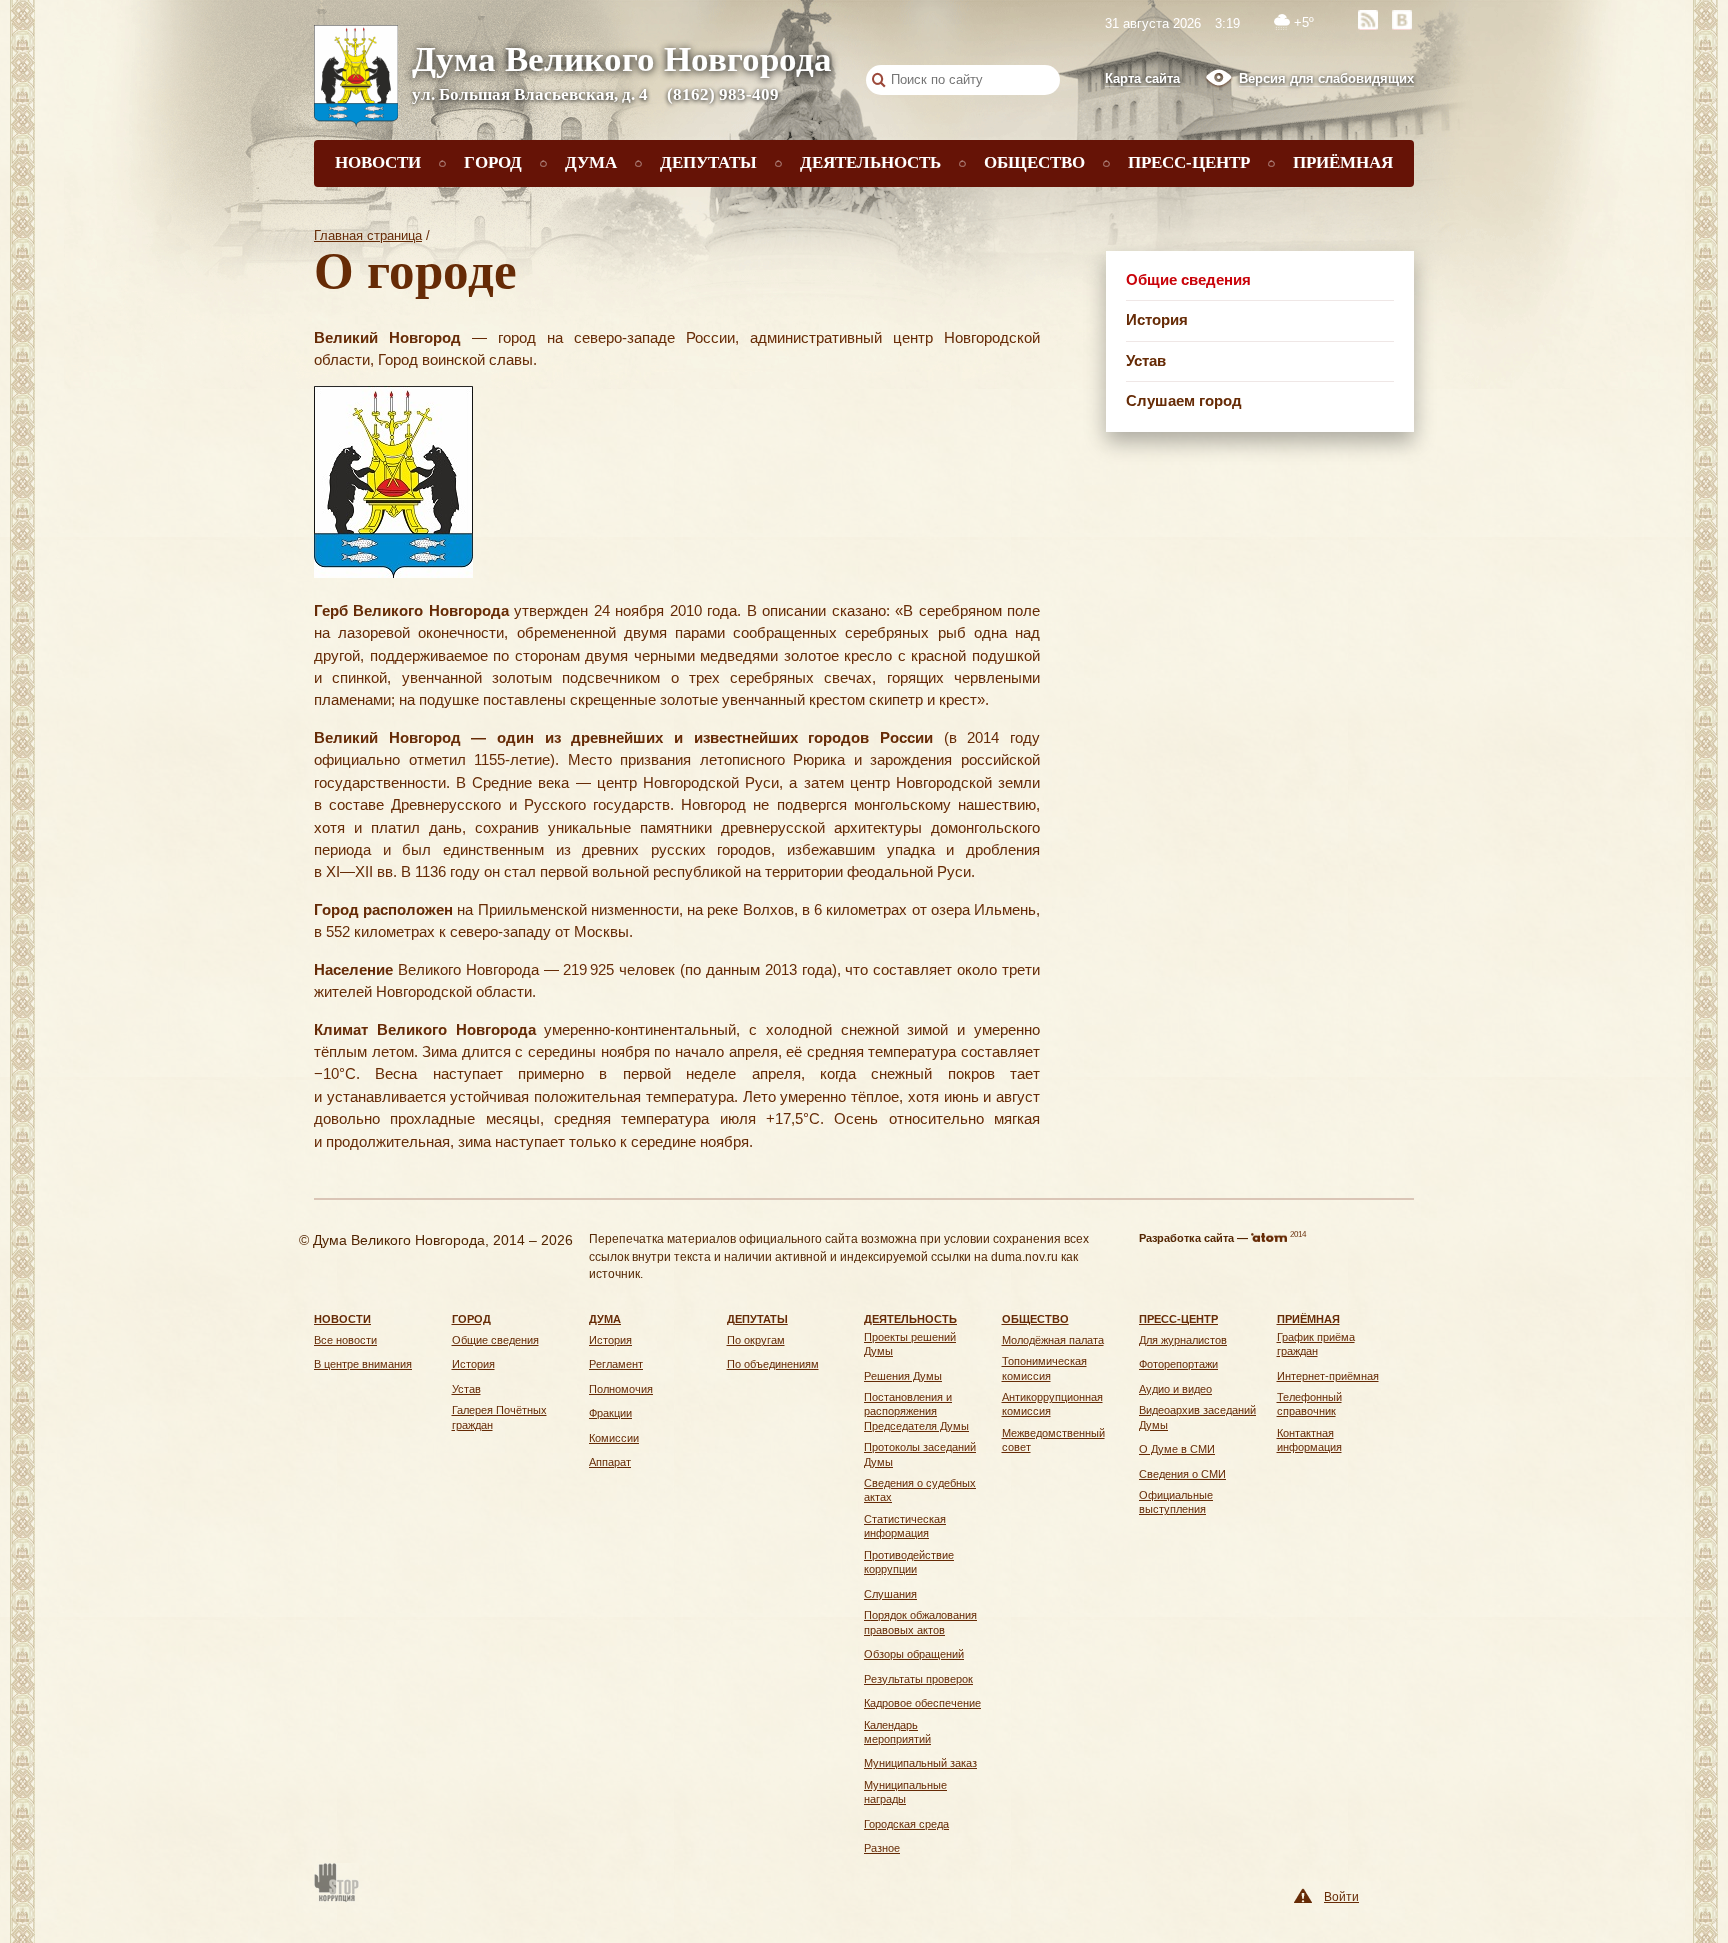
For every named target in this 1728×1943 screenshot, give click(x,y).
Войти (1341, 1896)
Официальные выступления (1176, 1502)
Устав (1146, 360)
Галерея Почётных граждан (499, 1417)
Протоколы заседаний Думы (920, 1454)
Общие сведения (1188, 279)
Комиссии (614, 1438)
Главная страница (368, 235)
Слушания (890, 1594)
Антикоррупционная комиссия (1052, 1404)
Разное (882, 1848)
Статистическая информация (905, 1526)
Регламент (616, 1364)
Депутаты (708, 162)
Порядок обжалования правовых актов (920, 1622)
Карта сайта (1142, 78)
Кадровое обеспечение (922, 1703)
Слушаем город (1184, 400)
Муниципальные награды (905, 1792)
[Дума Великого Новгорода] (356, 77)
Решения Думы (903, 1376)
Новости (378, 162)
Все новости (345, 1340)
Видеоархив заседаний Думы (1197, 1417)
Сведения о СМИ (1182, 1474)
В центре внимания (363, 1364)
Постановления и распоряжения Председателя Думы (916, 1411)
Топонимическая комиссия (1044, 1368)
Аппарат (610, 1462)
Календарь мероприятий (897, 1732)
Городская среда (906, 1824)
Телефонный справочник (1309, 1404)
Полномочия (621, 1389)
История (1157, 319)
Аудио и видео (1175, 1389)
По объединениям (773, 1364)
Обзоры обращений (914, 1654)
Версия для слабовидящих (1326, 78)
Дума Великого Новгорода (622, 59)
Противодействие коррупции (909, 1562)
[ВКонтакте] (1402, 20)
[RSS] (1368, 20)
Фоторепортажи (1178, 1364)
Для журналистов (1183, 1340)
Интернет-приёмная (1328, 1376)
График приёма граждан (1316, 1344)
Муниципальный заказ (920, 1763)
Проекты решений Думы (910, 1344)
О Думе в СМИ (1177, 1449)
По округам (756, 1340)
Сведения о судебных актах (920, 1490)
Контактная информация (1309, 1440)
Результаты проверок (918, 1679)
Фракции (610, 1413)
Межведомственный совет (1053, 1440)
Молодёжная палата (1053, 1340)
